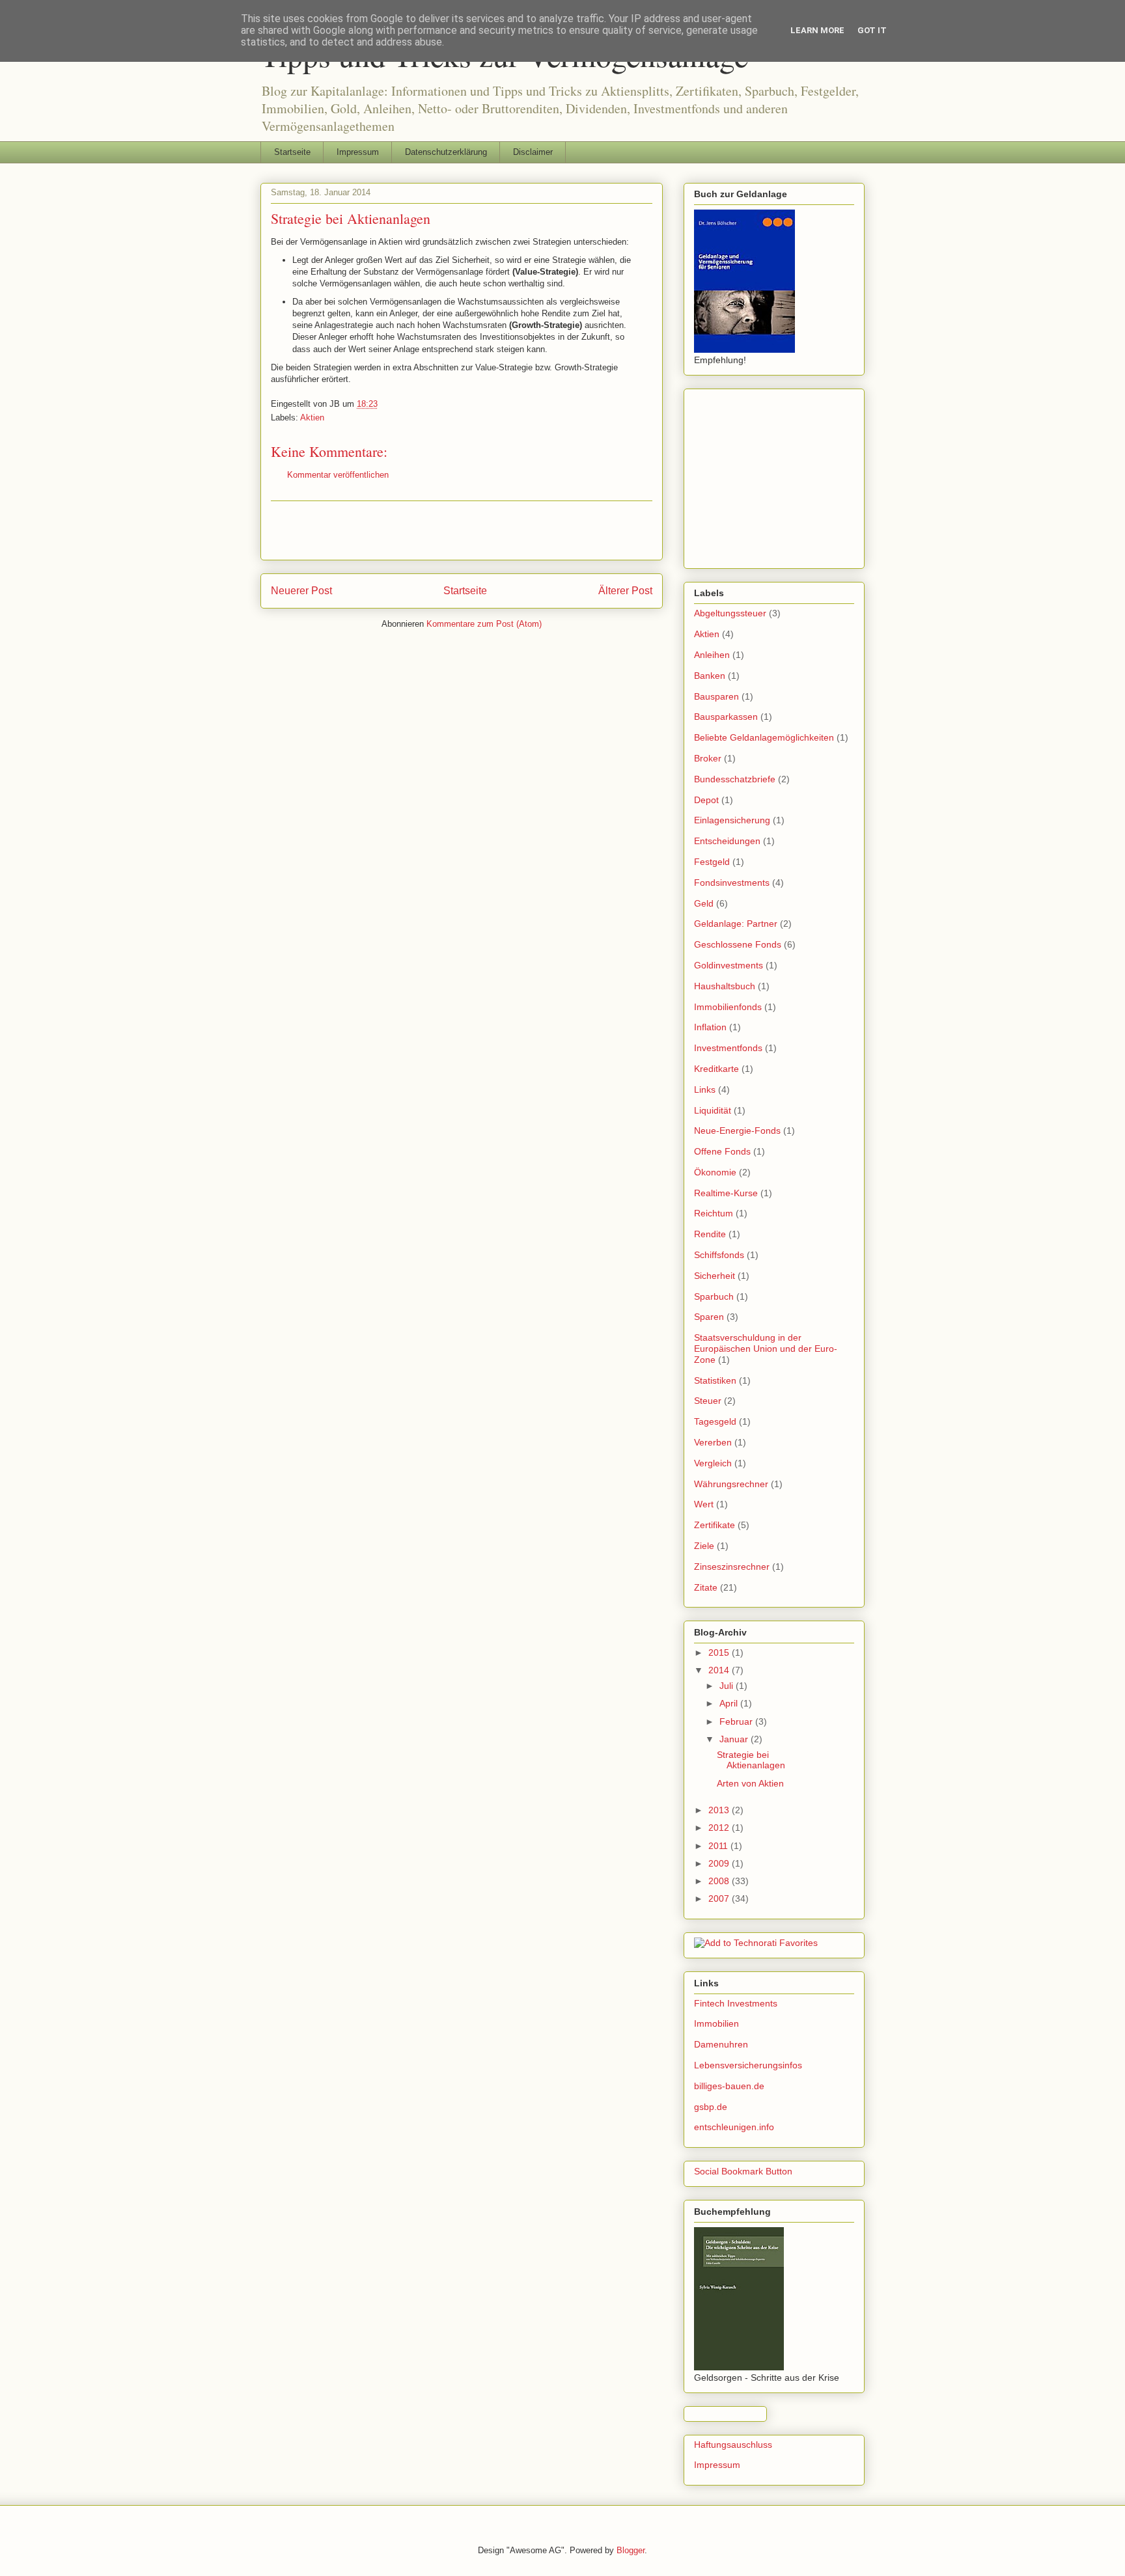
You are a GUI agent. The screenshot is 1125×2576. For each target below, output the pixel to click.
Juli (728, 1686)
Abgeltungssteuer (730, 613)
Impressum (358, 152)
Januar (735, 1739)
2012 (720, 1828)
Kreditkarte (716, 1069)
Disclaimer (533, 152)
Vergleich (713, 1463)
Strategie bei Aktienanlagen (751, 1760)
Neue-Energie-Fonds (737, 1130)
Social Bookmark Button (743, 2171)
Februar (737, 1721)
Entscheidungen (727, 841)
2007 (720, 1898)
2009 (720, 1863)
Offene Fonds (722, 1151)
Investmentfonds (728, 1048)
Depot (706, 800)
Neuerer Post (301, 591)
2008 (720, 1881)
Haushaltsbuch (725, 986)
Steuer (708, 1401)
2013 (720, 1810)
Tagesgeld (715, 1421)
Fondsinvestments (732, 883)
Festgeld (712, 862)
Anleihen (712, 655)
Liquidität (713, 1110)
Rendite (710, 1234)
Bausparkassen (726, 717)
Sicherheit (715, 1276)
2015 (720, 1652)
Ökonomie (715, 1172)
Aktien (312, 418)
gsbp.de (711, 2107)
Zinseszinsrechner (732, 1567)
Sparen (709, 1317)
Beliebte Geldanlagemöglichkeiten (764, 737)
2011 (719, 1846)
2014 (720, 1670)
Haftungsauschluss (733, 2445)
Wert (704, 1504)
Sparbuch (714, 1296)
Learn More (817, 30)
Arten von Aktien (750, 1783)
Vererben (713, 1442)
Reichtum (714, 1213)
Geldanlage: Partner (736, 924)
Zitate (706, 1587)
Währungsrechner (731, 1484)
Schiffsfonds (719, 1255)
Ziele (704, 1546)
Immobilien (716, 2023)
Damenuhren (721, 2044)
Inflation (710, 1027)
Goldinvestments (729, 965)
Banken (710, 676)
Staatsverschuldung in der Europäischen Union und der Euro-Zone (766, 1349)
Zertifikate (715, 1525)
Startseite (292, 152)
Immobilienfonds (728, 1007)
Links (705, 1089)
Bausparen (716, 696)
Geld (704, 903)
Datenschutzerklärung (446, 152)
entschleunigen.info (734, 2127)
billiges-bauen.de (729, 2086)
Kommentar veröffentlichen (338, 475)
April (730, 1703)
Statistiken (715, 1380)
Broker (708, 758)
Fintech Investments (736, 2003)
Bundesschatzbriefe (735, 779)
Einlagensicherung (732, 820)
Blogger (631, 2550)
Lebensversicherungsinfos (748, 2065)
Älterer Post (625, 591)
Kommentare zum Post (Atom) (484, 624)
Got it (872, 30)
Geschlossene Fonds (738, 944)
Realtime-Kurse (726, 1193)
